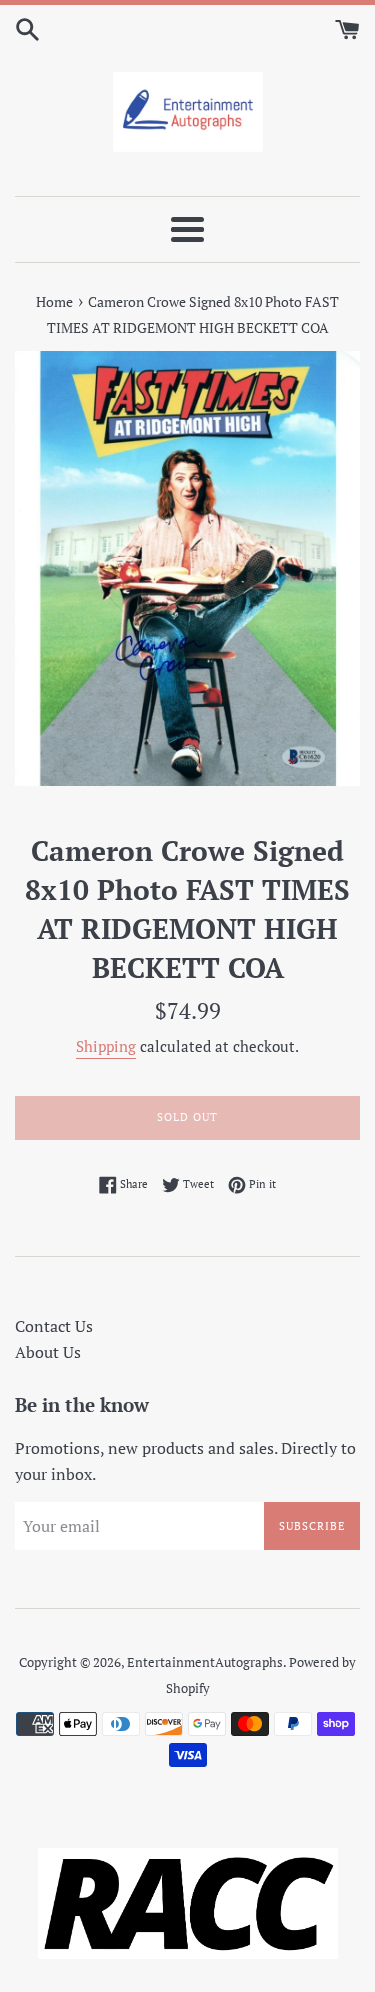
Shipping (106, 1046)
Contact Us (54, 1326)
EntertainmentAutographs (205, 1662)
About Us (48, 1352)
